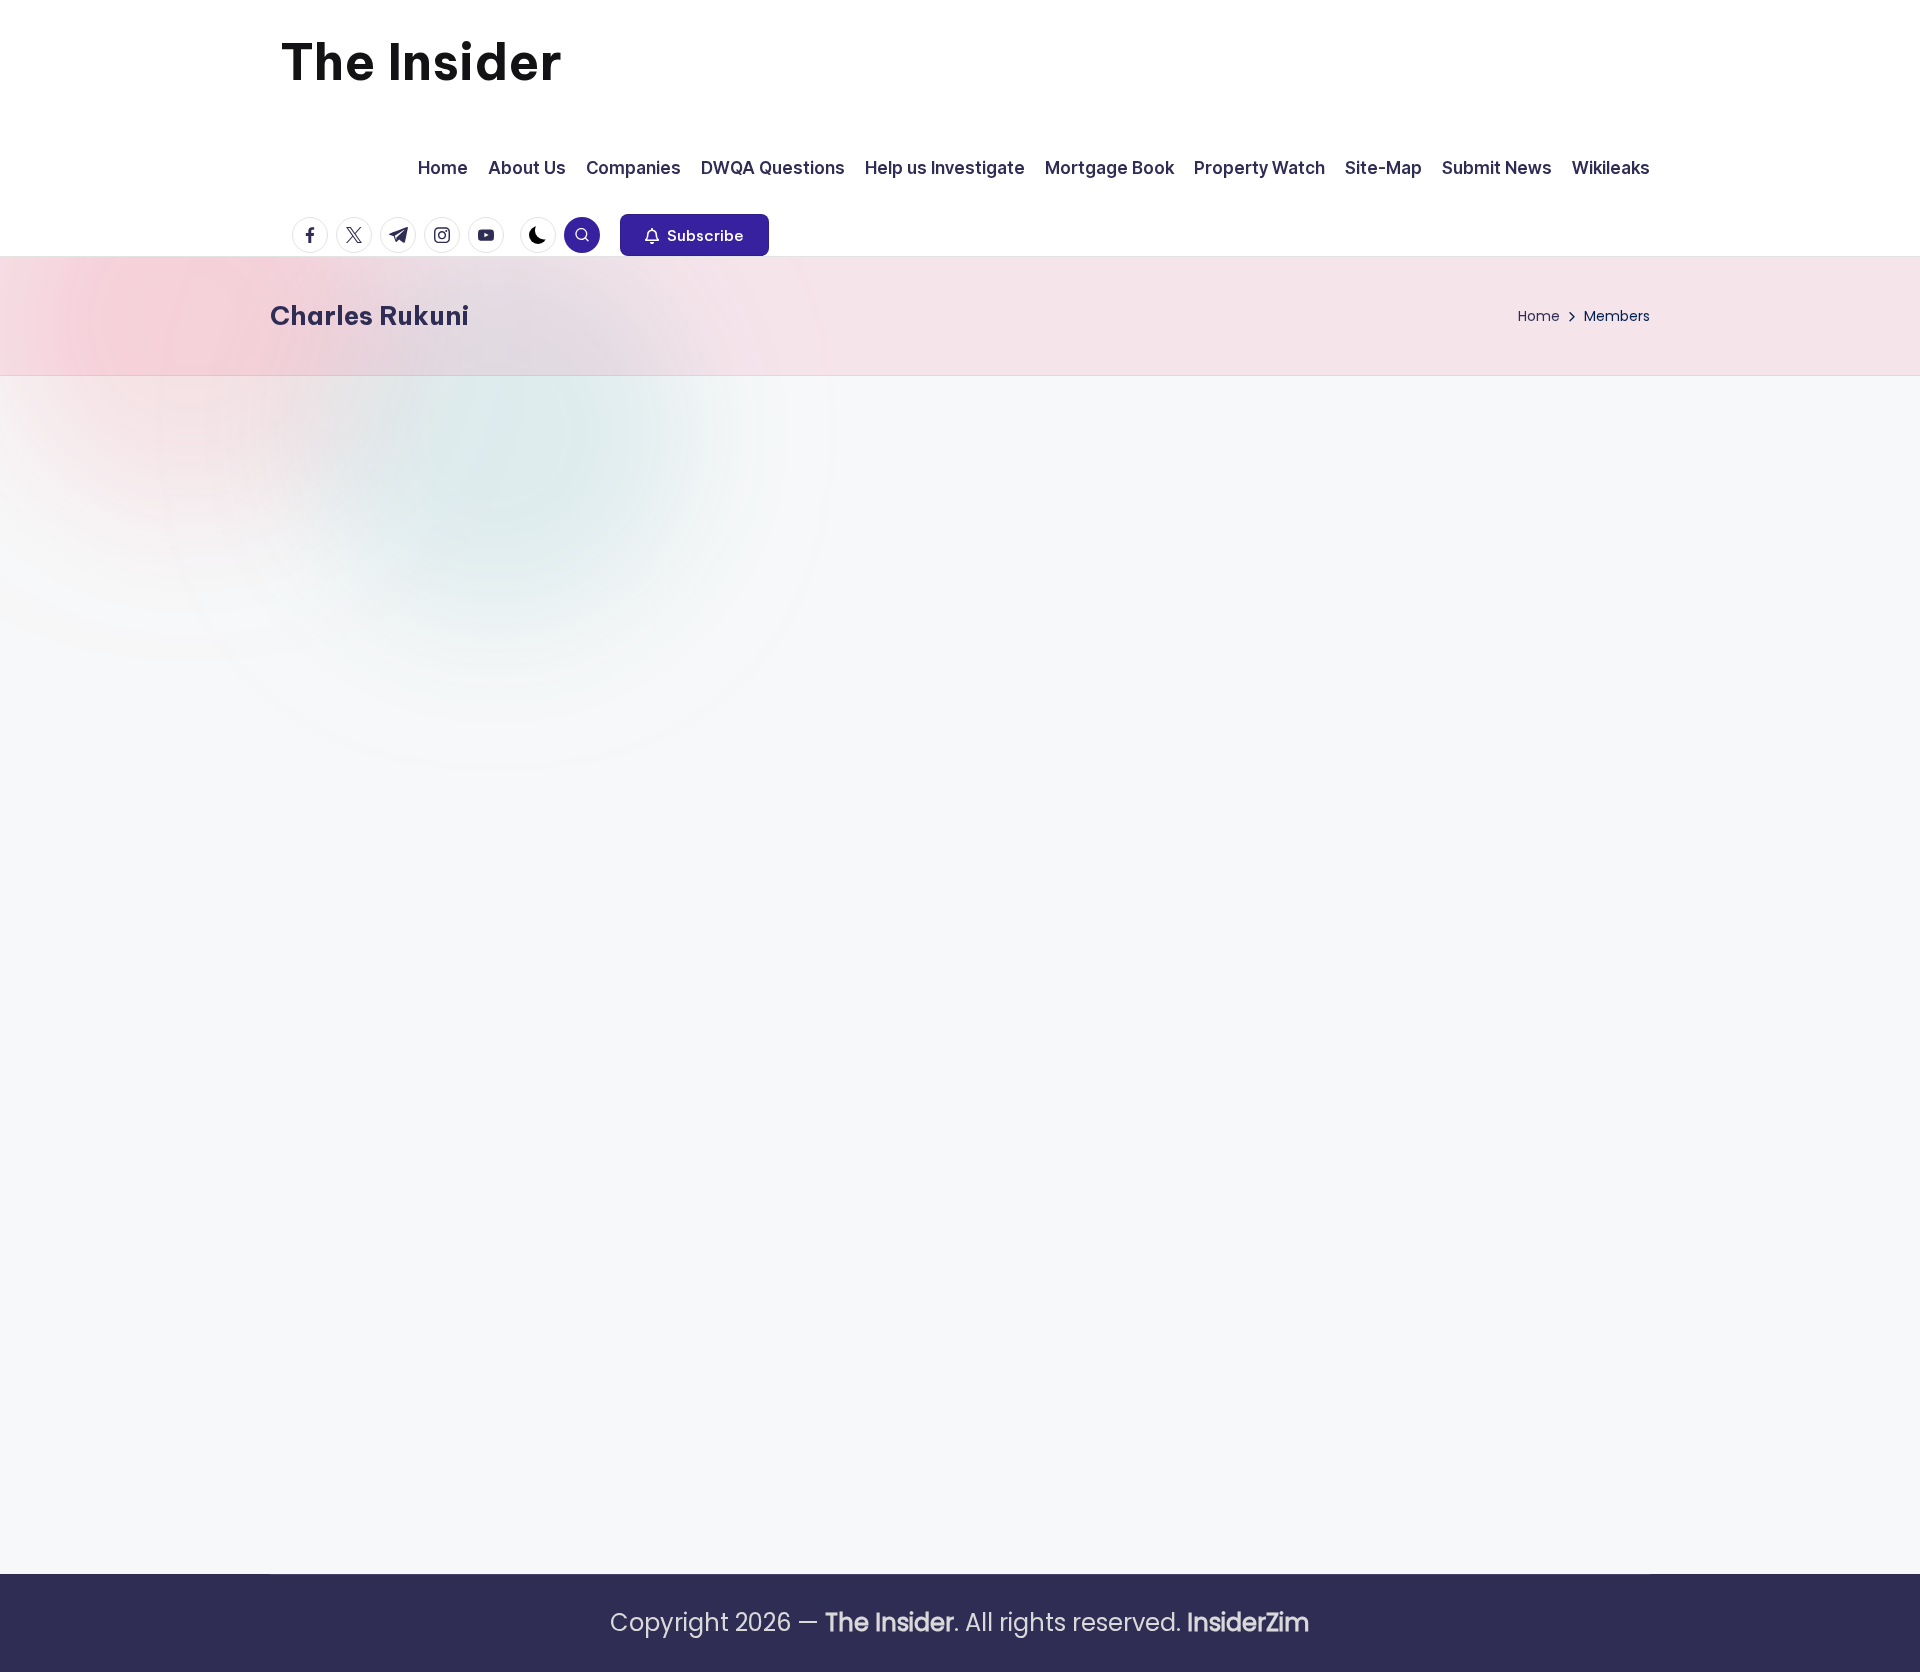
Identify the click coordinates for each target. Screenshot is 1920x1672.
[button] (694, 235)
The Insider (421, 61)
